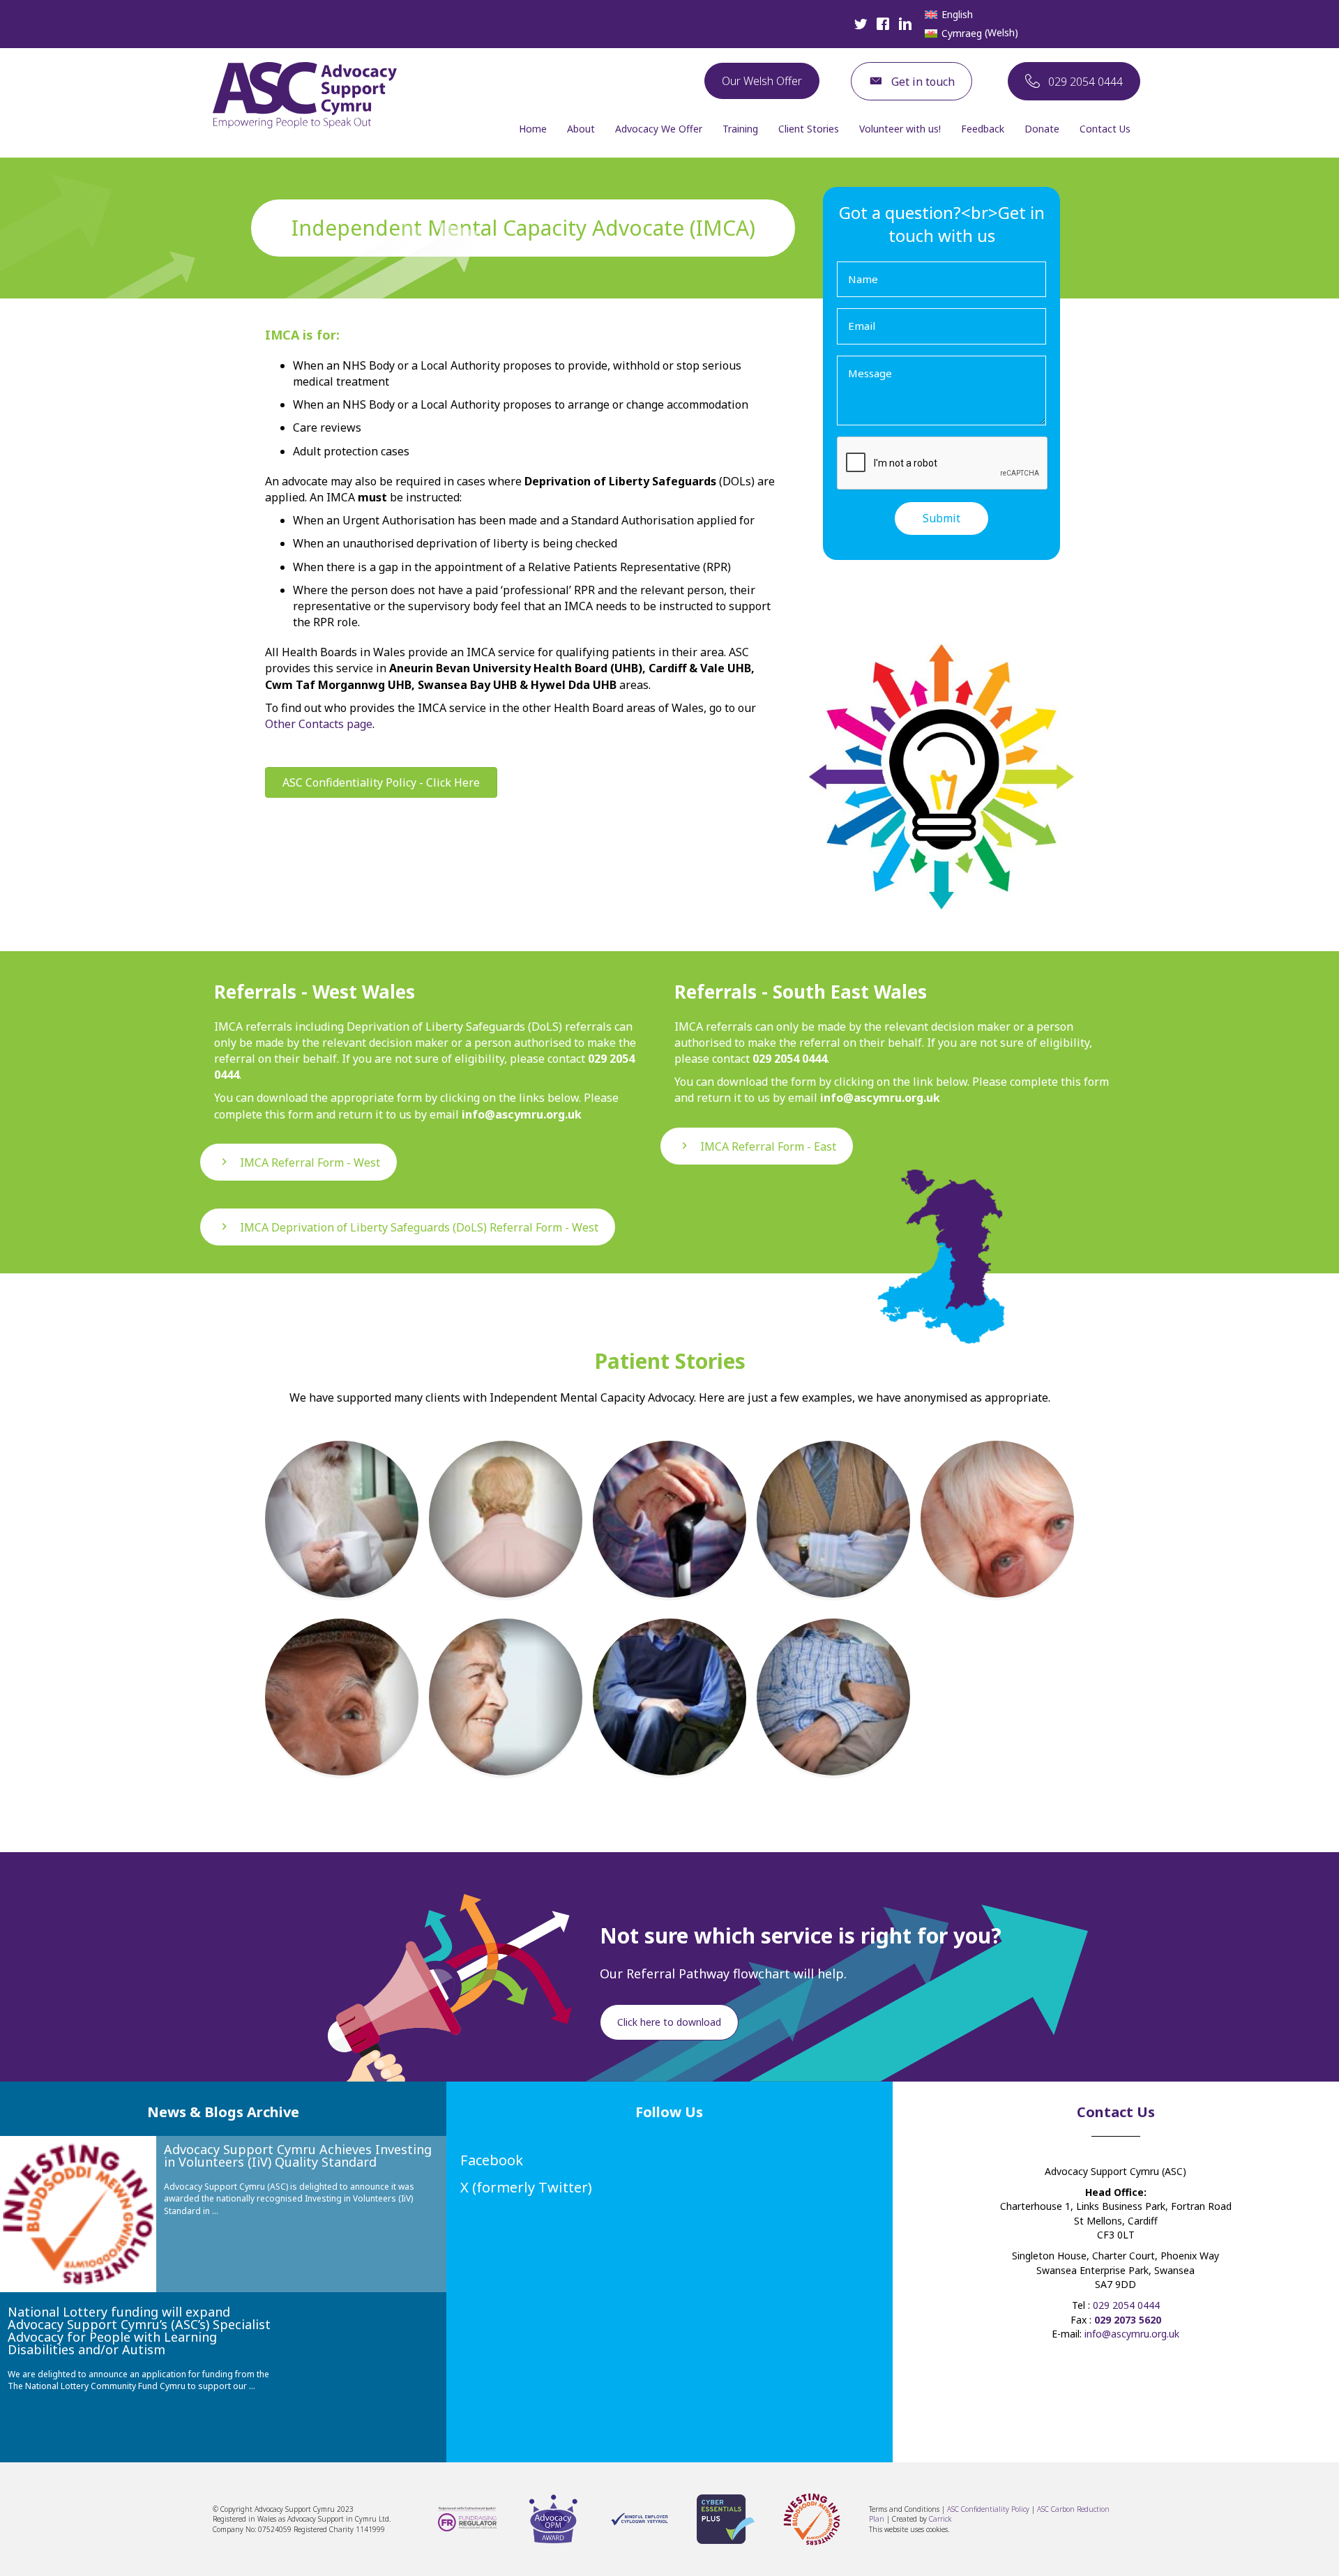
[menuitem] (949, 15)
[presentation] (943, 464)
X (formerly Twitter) (526, 2187)
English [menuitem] (957, 14)
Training (740, 129)
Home (533, 129)
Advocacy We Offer (659, 129)
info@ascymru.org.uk (1132, 2334)
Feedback (983, 129)
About (581, 129)
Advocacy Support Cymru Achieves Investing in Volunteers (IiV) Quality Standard (298, 2155)
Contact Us (1105, 129)
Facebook (492, 2160)
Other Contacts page (319, 724)
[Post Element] (342, 1519)
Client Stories (809, 129)
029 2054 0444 (1126, 2305)
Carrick (940, 2519)
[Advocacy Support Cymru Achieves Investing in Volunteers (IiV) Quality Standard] (78, 2214)
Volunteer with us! (900, 129)
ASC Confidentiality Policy (989, 2509)
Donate (1042, 129)
